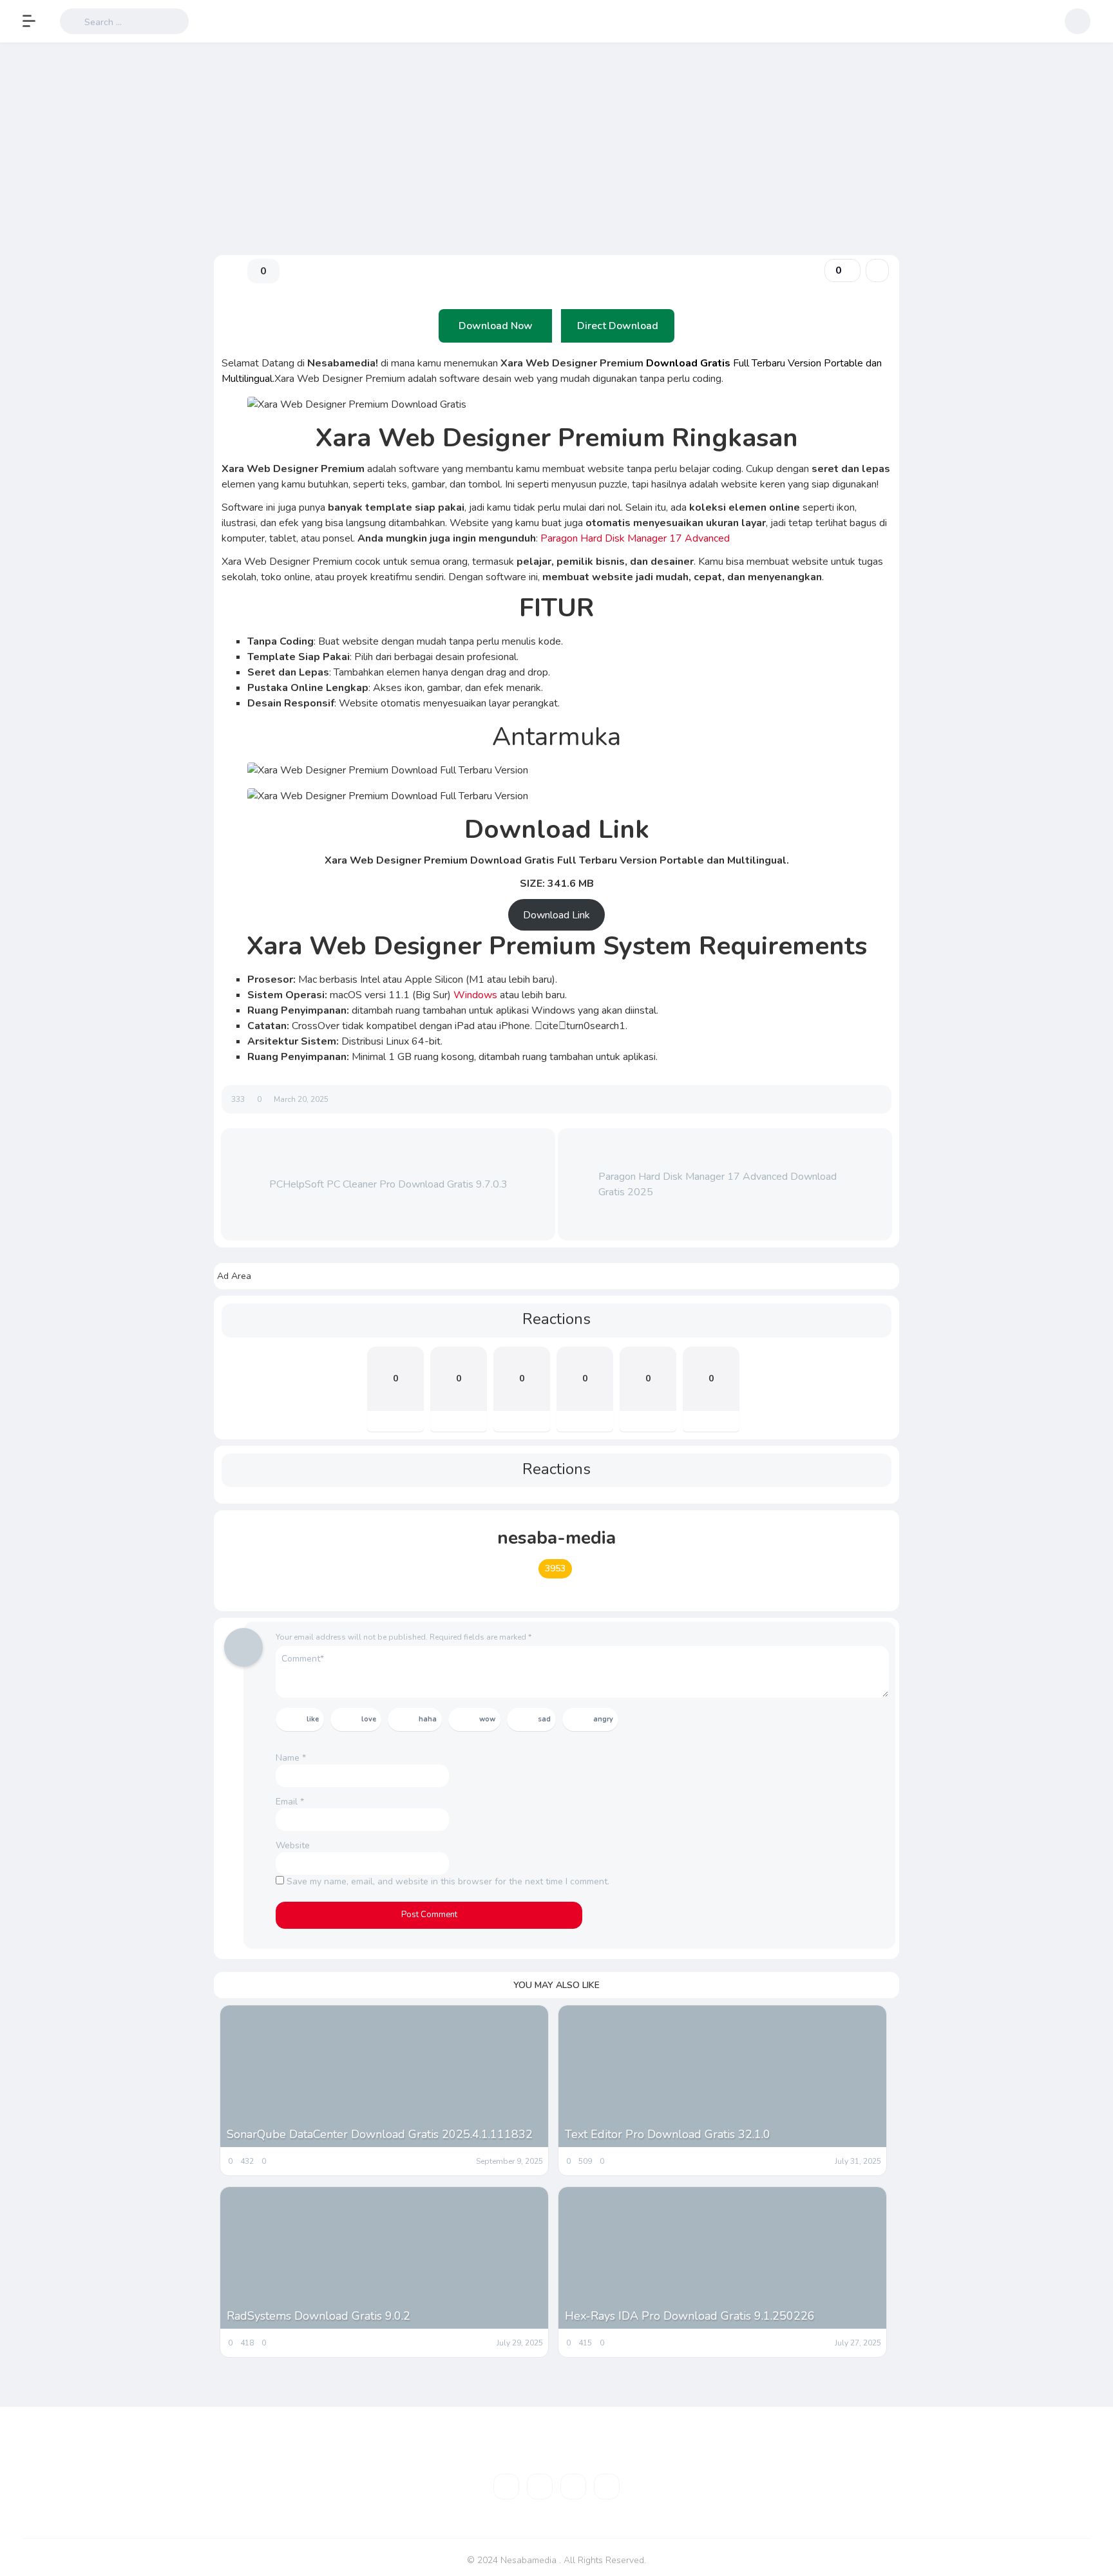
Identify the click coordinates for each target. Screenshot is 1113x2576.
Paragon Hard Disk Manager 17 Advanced (634, 538)
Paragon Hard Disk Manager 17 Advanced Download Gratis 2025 (718, 1184)
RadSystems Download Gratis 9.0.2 (319, 2316)
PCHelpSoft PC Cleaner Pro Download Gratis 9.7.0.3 (388, 1184)
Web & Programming (255, 197)
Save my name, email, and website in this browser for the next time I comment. (448, 1881)
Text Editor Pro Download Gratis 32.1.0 (668, 2134)
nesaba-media (556, 1538)
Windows (475, 995)
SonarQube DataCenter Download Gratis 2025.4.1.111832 (380, 2134)
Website (293, 1845)
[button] (35, 21)
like (313, 1719)
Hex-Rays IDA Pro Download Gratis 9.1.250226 (690, 2316)
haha (428, 1719)
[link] (877, 270)
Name (291, 1758)
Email (290, 1802)
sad (544, 1719)
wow (487, 1719)
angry (603, 1719)
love (369, 1719)
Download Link (556, 915)
